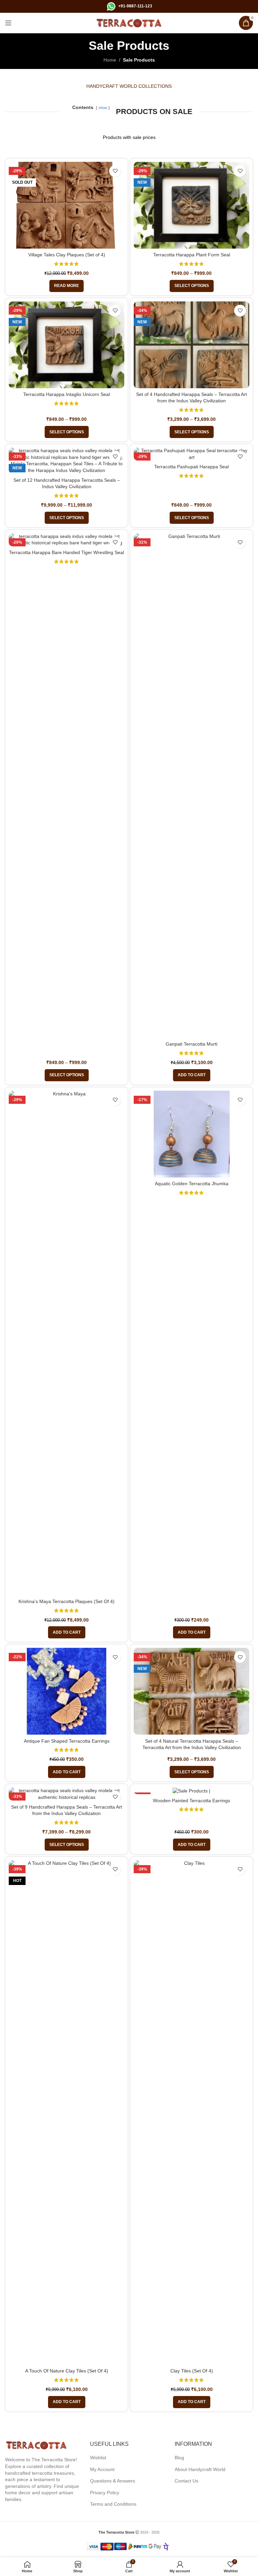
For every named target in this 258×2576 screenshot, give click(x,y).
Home (110, 60)
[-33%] (191, 1791)
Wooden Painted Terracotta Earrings (191, 1801)
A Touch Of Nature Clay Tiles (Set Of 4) (67, 2371)
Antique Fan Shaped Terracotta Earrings (67, 1741)
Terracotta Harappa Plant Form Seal (192, 255)
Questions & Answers (113, 2481)
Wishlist (98, 2458)
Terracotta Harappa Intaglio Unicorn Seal (67, 394)
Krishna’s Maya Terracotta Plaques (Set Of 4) (67, 1601)
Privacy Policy (105, 2493)
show (103, 108)
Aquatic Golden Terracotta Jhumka (192, 1184)
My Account (102, 2469)
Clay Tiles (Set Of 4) (192, 2371)
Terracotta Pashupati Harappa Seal (191, 467)
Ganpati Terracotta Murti (191, 1044)
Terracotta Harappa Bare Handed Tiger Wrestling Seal (67, 552)
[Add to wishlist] (115, 171)
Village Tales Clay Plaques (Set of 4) (67, 255)
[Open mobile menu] (8, 23)
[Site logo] (129, 23)
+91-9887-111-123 (135, 6)
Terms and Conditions (113, 2504)
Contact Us (186, 2481)
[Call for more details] (111, 6)
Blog (179, 2458)
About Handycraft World (200, 2469)
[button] (192, 1075)
